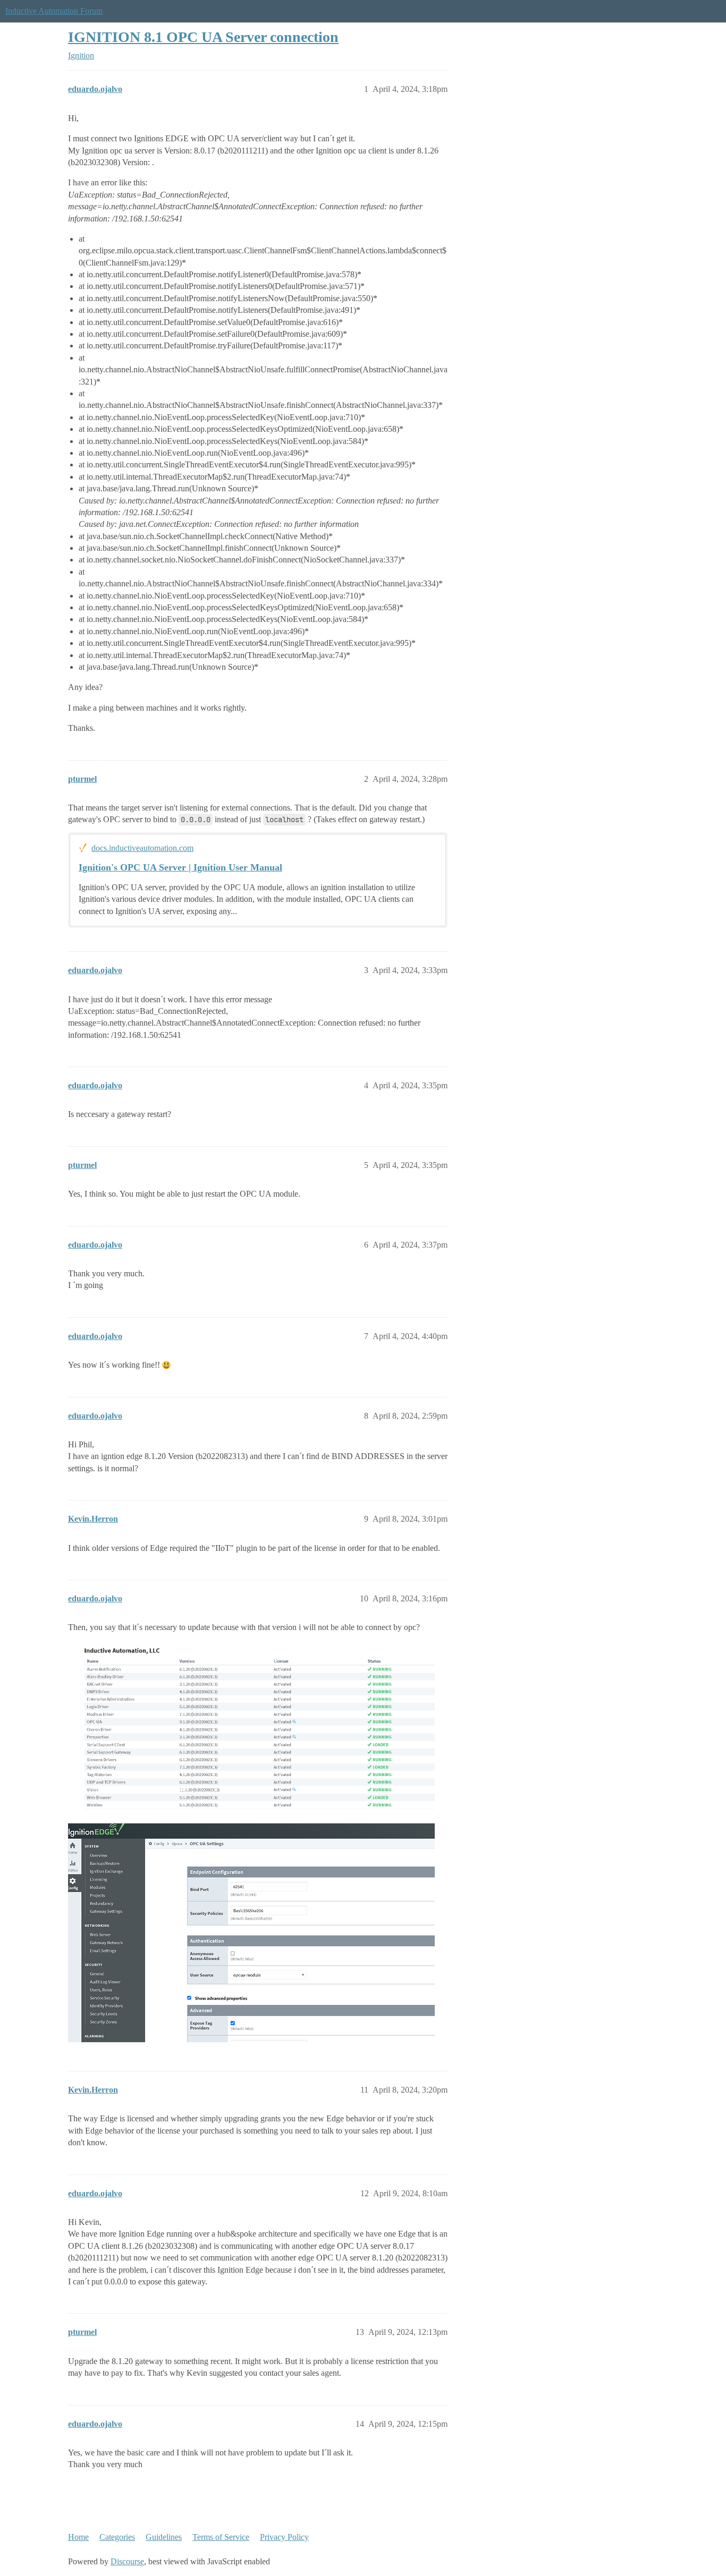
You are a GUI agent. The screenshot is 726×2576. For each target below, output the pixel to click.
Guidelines (164, 2537)
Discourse (127, 2561)
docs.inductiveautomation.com (142, 848)
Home (78, 2537)
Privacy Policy (284, 2537)
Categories (117, 2537)
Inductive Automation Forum (54, 11)
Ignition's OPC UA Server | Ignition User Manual (180, 867)
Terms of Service (221, 2537)
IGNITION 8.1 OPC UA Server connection (203, 37)
